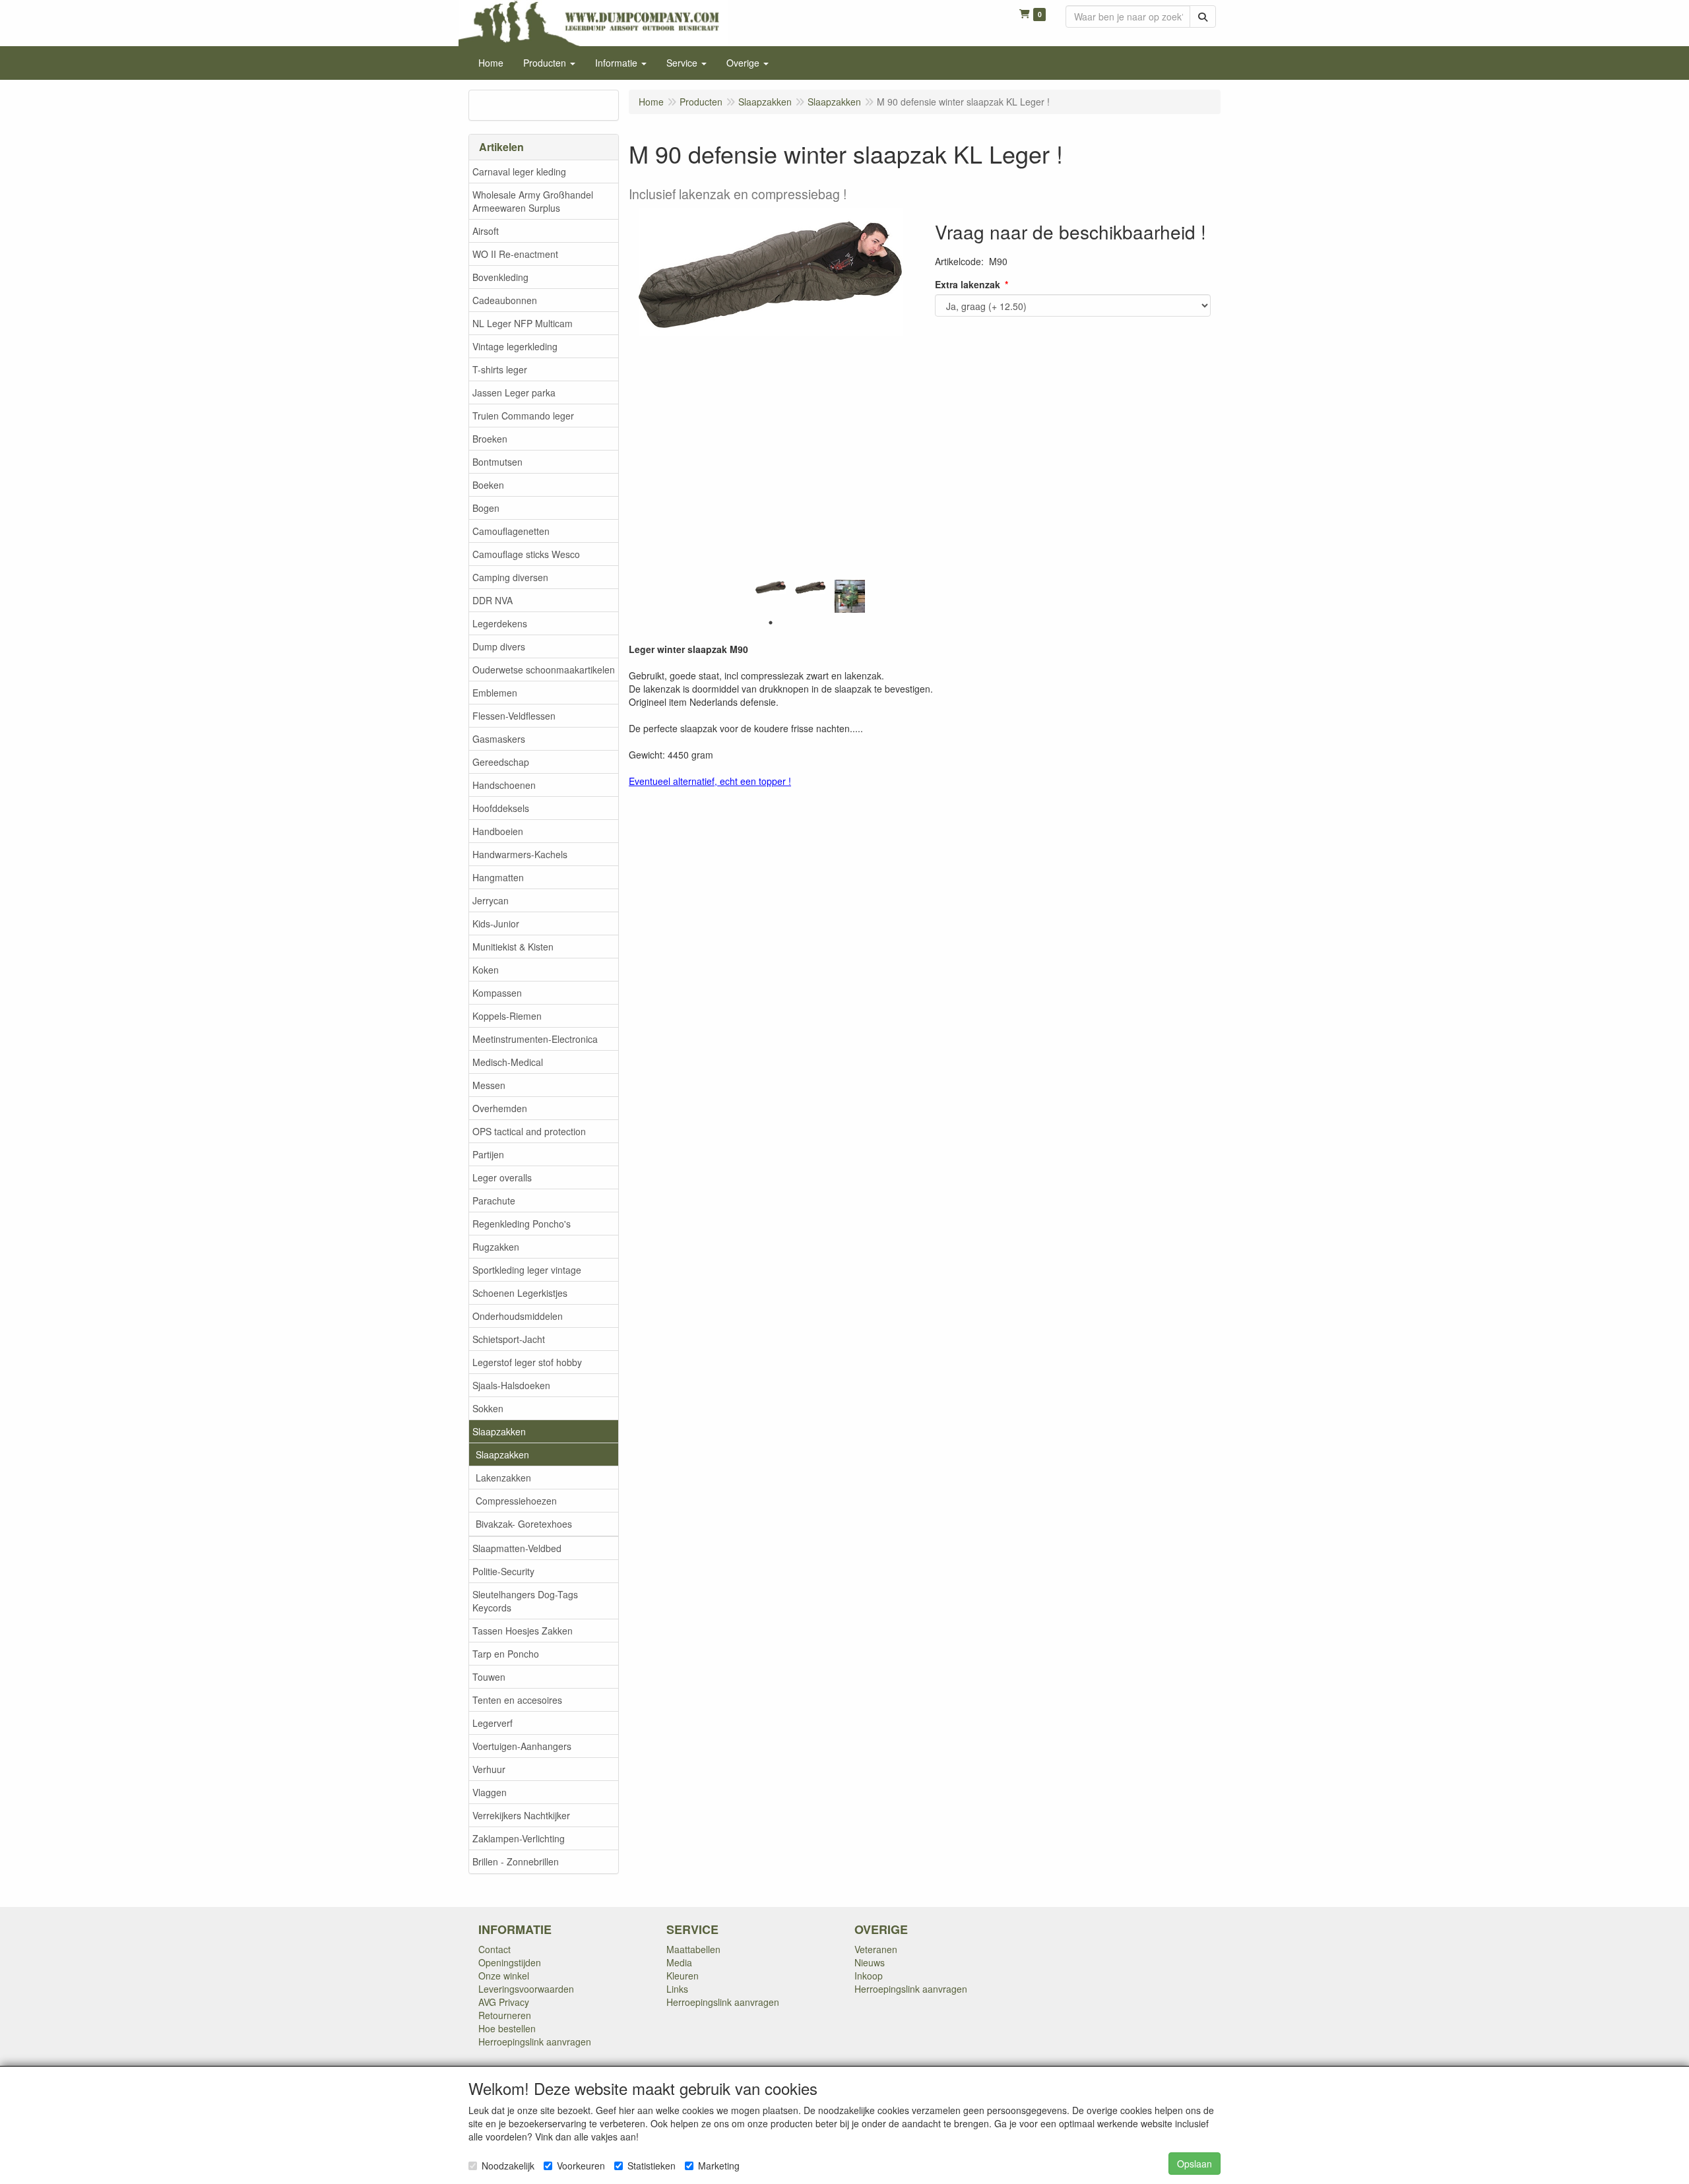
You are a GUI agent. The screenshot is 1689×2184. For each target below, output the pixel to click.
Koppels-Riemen (507, 1016)
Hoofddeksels (501, 808)
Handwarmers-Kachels (520, 854)
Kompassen (497, 993)
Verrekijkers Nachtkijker (521, 1815)
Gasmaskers (499, 739)
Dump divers (499, 646)
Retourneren (505, 2015)
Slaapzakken (499, 1431)
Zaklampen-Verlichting (519, 1838)
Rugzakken (496, 1247)
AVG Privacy (504, 2002)
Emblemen (495, 693)
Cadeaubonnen (505, 300)
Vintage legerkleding (515, 346)
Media (679, 1962)
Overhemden (500, 1108)
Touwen (489, 1677)
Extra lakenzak (968, 284)
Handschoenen (504, 785)
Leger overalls (502, 1177)
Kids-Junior (496, 923)
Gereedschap (501, 762)
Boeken (488, 485)
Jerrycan (491, 900)
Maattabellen (693, 1949)
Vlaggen (490, 1792)
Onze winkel (504, 1976)
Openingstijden (510, 1962)
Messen (489, 1085)
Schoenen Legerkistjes (520, 1293)
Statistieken (652, 2166)
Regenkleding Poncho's (522, 1224)
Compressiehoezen (516, 1501)
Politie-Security (503, 1571)
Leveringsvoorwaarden (526, 1989)
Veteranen (876, 1949)
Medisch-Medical (508, 1062)
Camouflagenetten (511, 531)
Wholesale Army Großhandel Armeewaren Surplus (533, 201)
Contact (494, 1949)
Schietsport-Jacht (509, 1339)
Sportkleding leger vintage (527, 1270)
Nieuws (870, 1962)
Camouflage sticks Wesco (526, 554)
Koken (486, 970)
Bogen (486, 508)
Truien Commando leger (523, 416)
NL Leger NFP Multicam (523, 323)
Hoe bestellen (507, 2028)
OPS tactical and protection (529, 1131)
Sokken (488, 1408)
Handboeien (498, 831)
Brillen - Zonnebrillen (516, 1861)
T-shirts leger (500, 369)
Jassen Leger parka (514, 392)
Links (677, 1989)
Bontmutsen (497, 462)
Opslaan (1195, 2164)
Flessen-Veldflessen (514, 716)
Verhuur (489, 1769)
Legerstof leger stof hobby (527, 1362)
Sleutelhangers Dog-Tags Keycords (525, 1601)
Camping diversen (510, 577)
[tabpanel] (771, 587)
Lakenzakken (503, 1478)
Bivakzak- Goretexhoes (524, 1524)
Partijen (488, 1154)
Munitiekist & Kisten (513, 947)
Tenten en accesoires (517, 1700)
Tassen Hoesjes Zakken (523, 1631)
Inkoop (869, 1976)
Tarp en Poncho (506, 1654)
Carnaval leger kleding (519, 172)
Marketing (719, 2166)
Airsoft (486, 231)
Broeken (490, 439)
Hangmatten (498, 877)
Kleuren (683, 1976)
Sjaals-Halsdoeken (511, 1385)
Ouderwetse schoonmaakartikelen (544, 670)
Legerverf (493, 1723)
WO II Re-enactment (515, 254)
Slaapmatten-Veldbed (517, 1548)
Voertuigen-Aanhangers (522, 1746)
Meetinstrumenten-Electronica (535, 1039)
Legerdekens (500, 623)
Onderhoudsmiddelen (518, 1316)
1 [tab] (771, 623)
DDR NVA (493, 600)
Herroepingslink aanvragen (535, 2042)
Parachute (494, 1201)
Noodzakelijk (508, 2166)
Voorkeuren (581, 2166)
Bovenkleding (500, 277)
